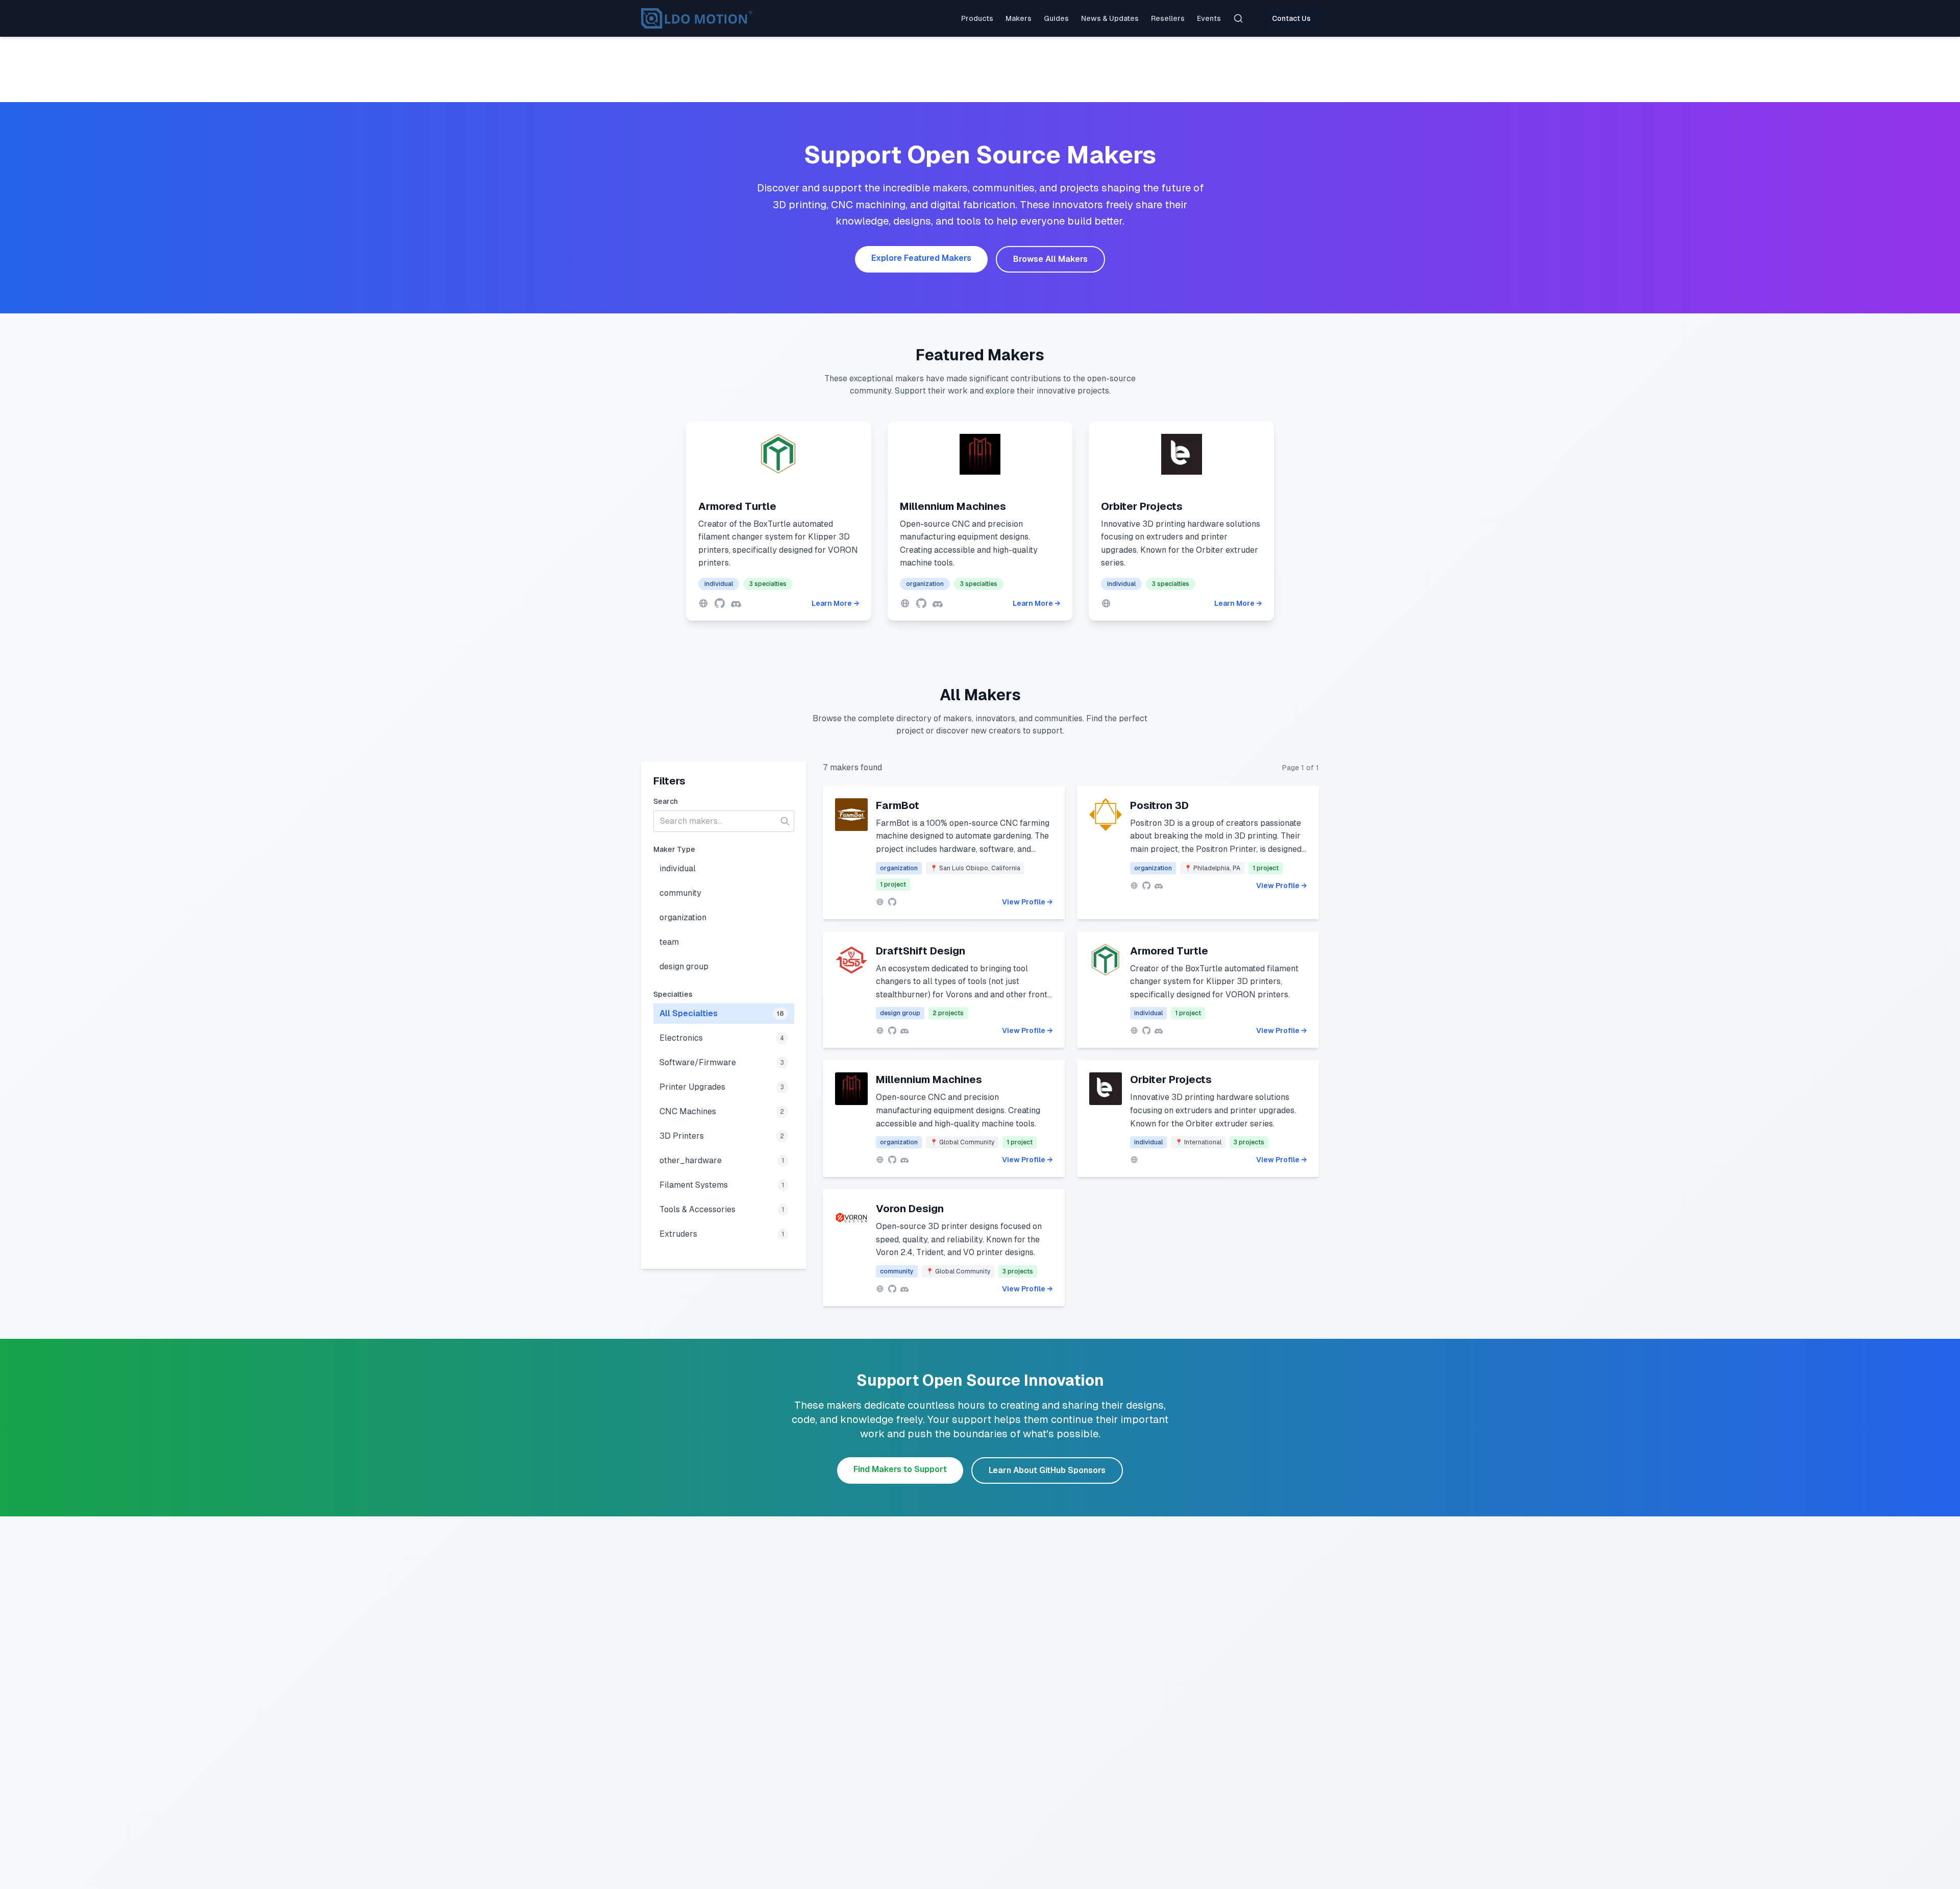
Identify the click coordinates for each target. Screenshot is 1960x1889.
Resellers (1168, 18)
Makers (1019, 18)
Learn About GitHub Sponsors (1047, 1470)
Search (666, 801)
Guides (1056, 18)
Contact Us (1291, 18)
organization (683, 917)
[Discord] (736, 603)
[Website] (703, 603)
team (669, 942)
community (680, 893)
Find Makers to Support (900, 1469)
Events (1209, 18)
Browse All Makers (1050, 259)
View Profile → (1027, 902)
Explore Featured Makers (921, 258)
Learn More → (835, 603)
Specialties (673, 994)
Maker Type (674, 849)
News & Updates (1110, 18)
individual (678, 868)
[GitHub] (720, 603)
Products (977, 18)
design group (684, 966)
